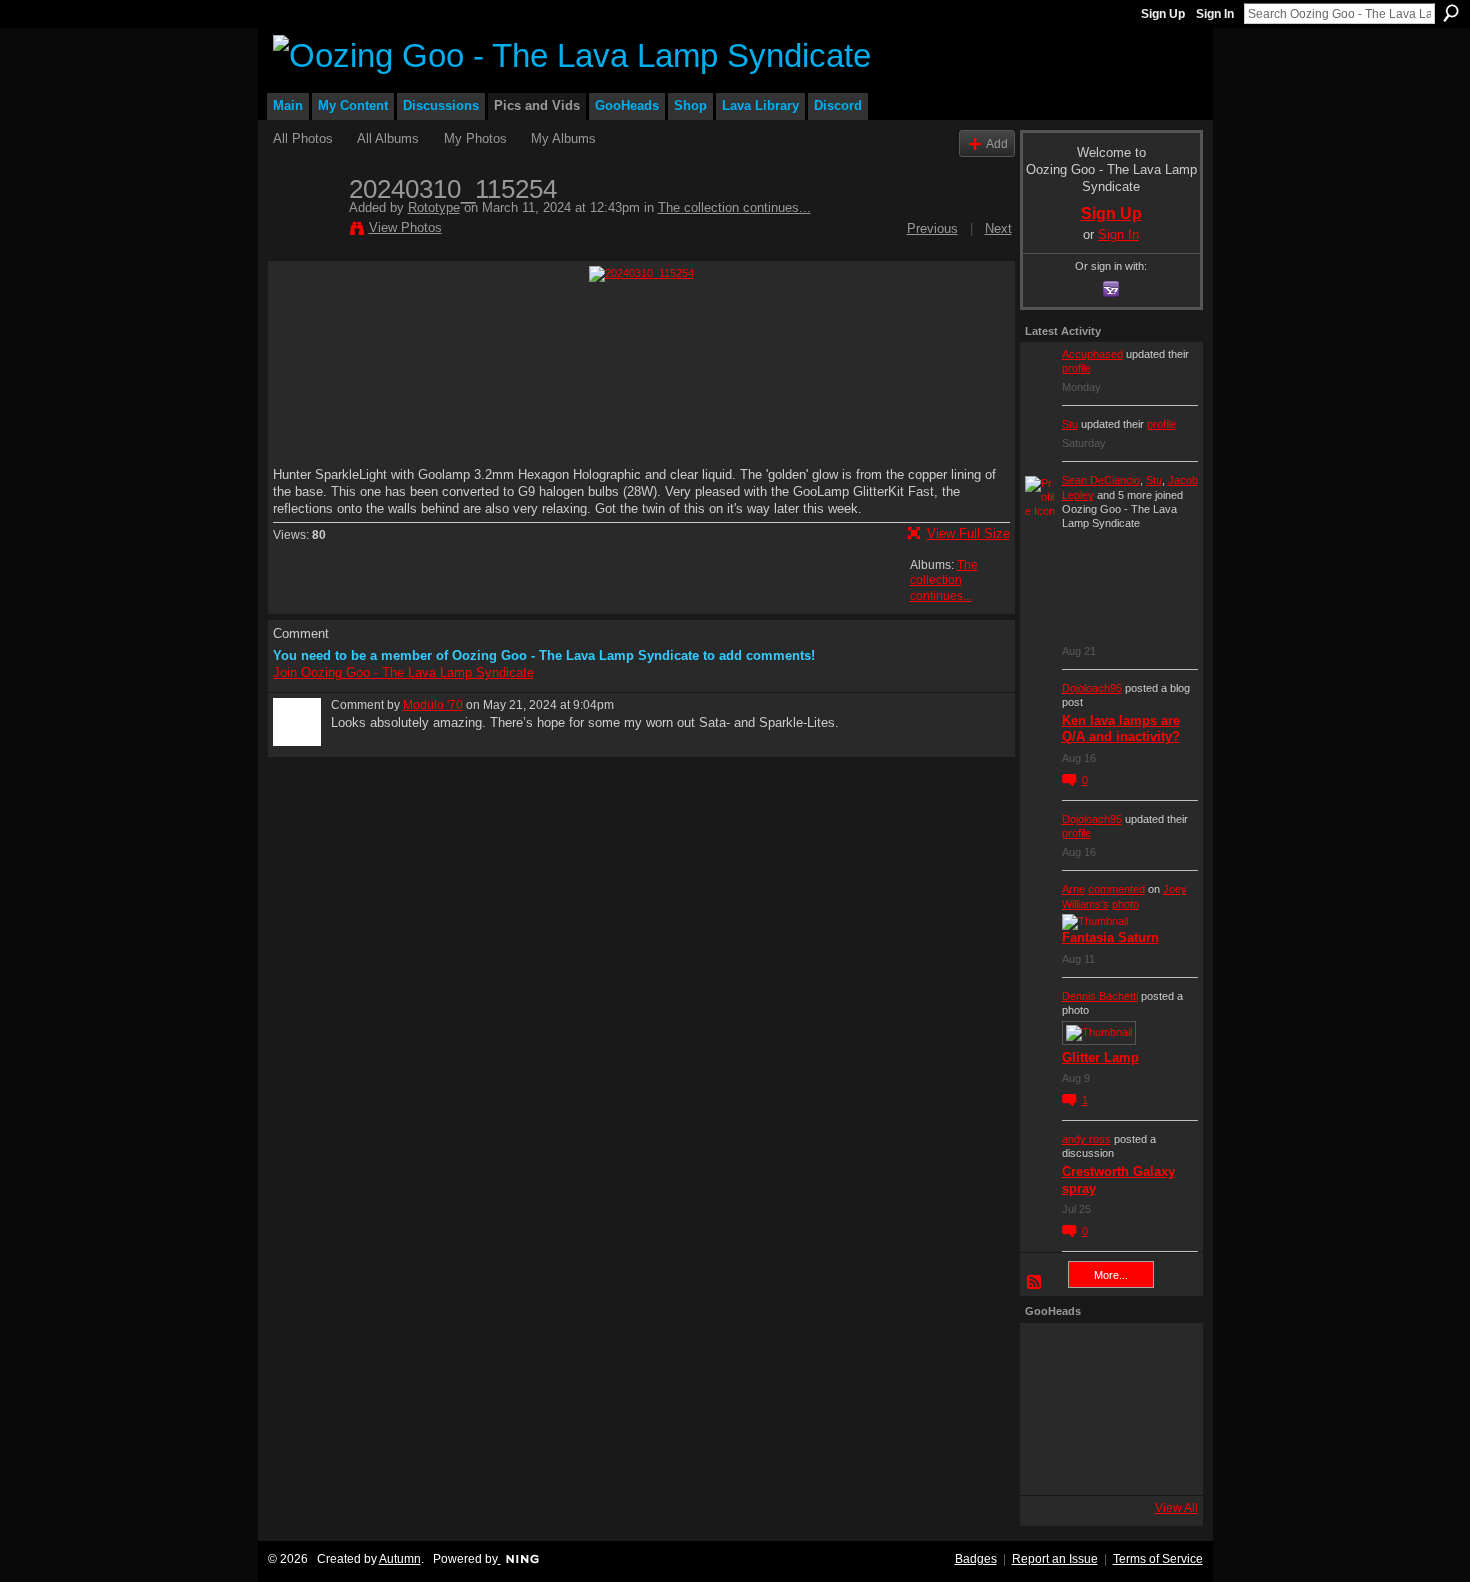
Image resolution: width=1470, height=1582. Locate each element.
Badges (976, 1559)
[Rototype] (305, 231)
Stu (1070, 424)
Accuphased (1092, 354)
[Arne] (1106, 1463)
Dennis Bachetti (1100, 996)
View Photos (405, 227)
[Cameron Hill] (1106, 1355)
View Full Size (968, 533)
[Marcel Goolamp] (1160, 1463)
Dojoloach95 (1092, 688)
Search (1451, 13)
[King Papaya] (1052, 1355)
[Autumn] (1052, 1463)
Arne (1073, 889)
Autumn (400, 1559)
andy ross (1086, 1139)
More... (1111, 1275)
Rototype (434, 207)
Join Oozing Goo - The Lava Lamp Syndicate (403, 672)
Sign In (1215, 14)
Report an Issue (1055, 1559)
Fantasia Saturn (1110, 937)
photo (1125, 904)
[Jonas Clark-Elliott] (1052, 1409)
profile (1076, 368)
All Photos (303, 138)
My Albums (563, 138)
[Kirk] (1106, 1409)
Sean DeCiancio (1101, 480)
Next (998, 228)
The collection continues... (734, 207)
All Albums (388, 138)
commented (1116, 889)
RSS (1035, 1283)
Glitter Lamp (1100, 1057)
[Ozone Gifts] (1160, 1355)
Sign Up (1163, 14)
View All (1176, 1508)
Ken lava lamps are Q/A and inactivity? (1121, 729)
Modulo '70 (433, 705)
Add (997, 143)
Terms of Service (1158, 1559)
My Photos (475, 138)
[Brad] (1160, 1409)
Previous (932, 228)
